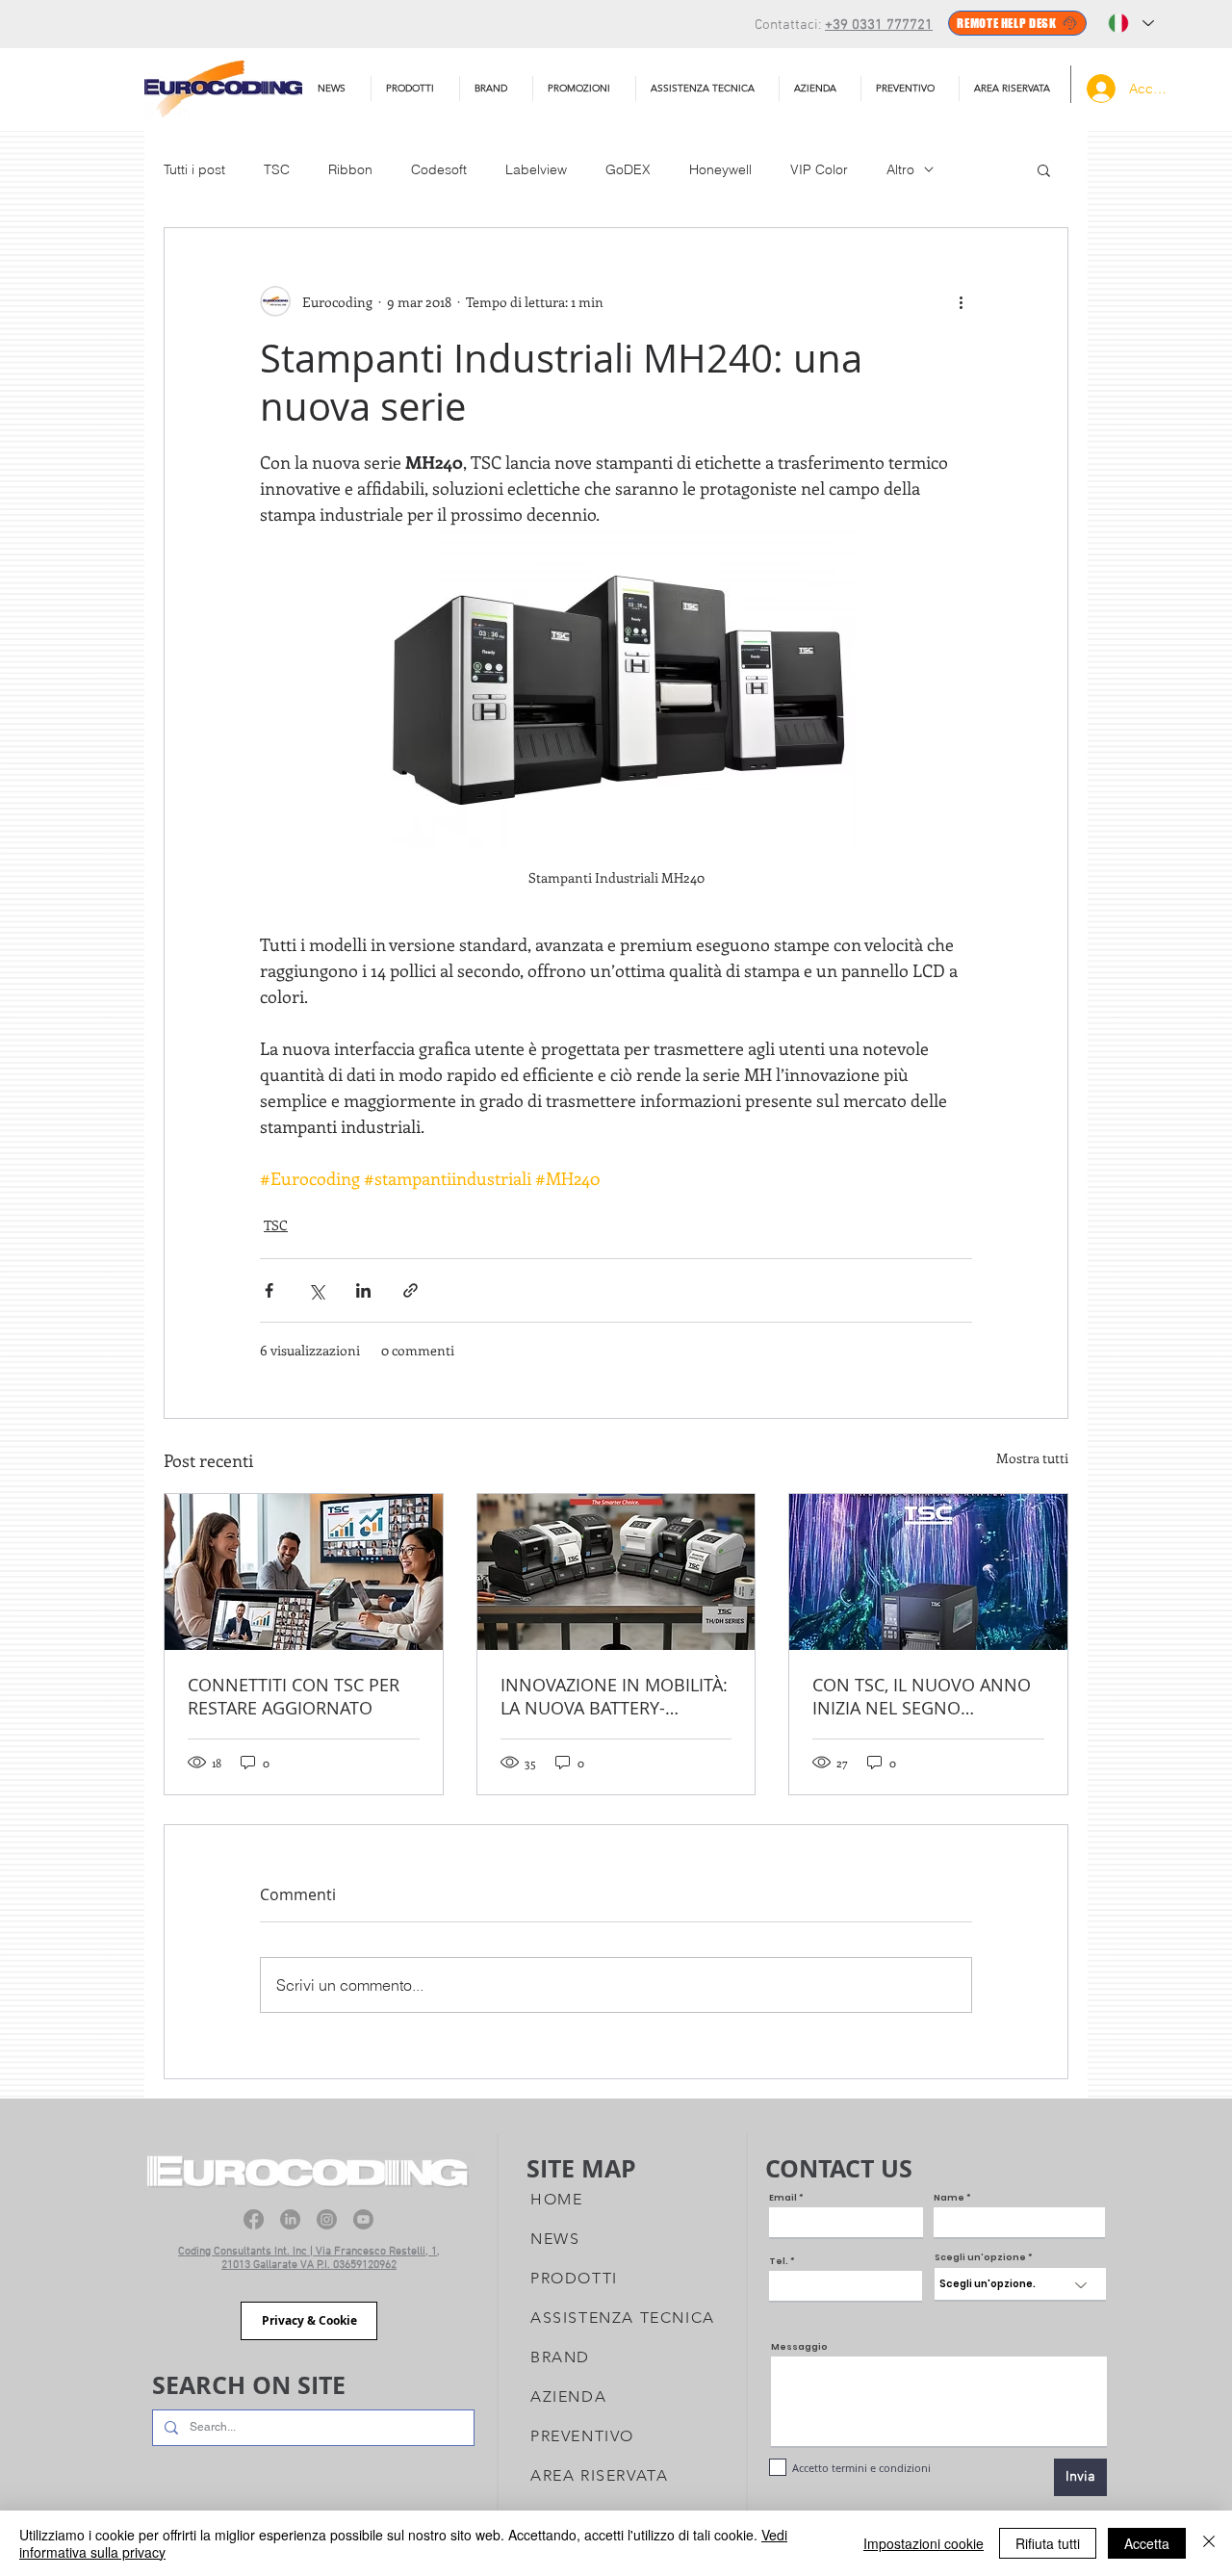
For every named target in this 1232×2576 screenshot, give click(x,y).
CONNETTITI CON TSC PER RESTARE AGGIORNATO (294, 1696)
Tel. (779, 2262)
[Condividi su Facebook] (269, 1290)
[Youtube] (363, 2219)
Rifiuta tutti (1048, 2543)
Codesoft (439, 169)
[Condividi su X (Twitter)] (316, 1290)
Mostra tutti (1032, 1458)
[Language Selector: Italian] (1131, 23)
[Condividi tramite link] (411, 1290)
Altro (900, 169)
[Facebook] (254, 2219)
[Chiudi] (1209, 2543)
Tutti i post (194, 169)
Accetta (1147, 2543)
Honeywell (720, 169)
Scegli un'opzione (980, 2258)
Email (783, 2198)
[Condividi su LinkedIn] (363, 1290)
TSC (277, 169)
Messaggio (799, 2347)
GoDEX (628, 169)
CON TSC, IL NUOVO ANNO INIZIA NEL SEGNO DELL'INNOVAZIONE (922, 1696)
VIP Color (819, 169)
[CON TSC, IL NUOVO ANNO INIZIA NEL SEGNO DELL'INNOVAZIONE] (928, 1572)
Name (949, 2198)
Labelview (536, 169)
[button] (707, 89)
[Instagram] (327, 2219)
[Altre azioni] (961, 301)
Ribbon (350, 169)
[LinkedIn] (290, 2219)
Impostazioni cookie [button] (924, 2543)
